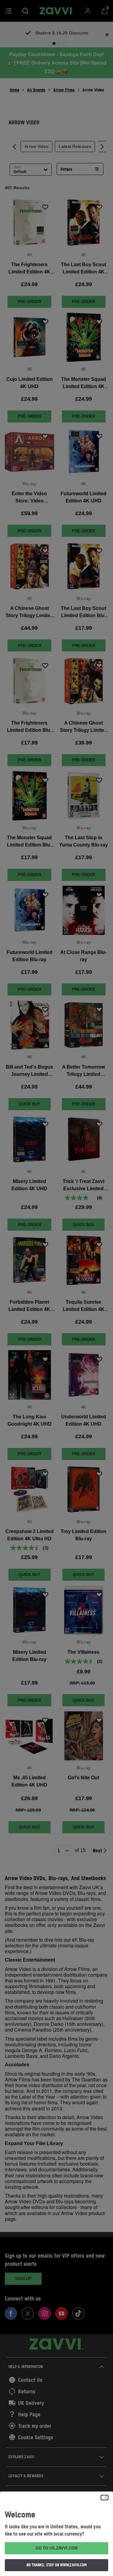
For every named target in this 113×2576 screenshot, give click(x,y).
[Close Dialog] (105, 2498)
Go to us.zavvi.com (57, 2548)
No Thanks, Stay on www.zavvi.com (57, 2565)
